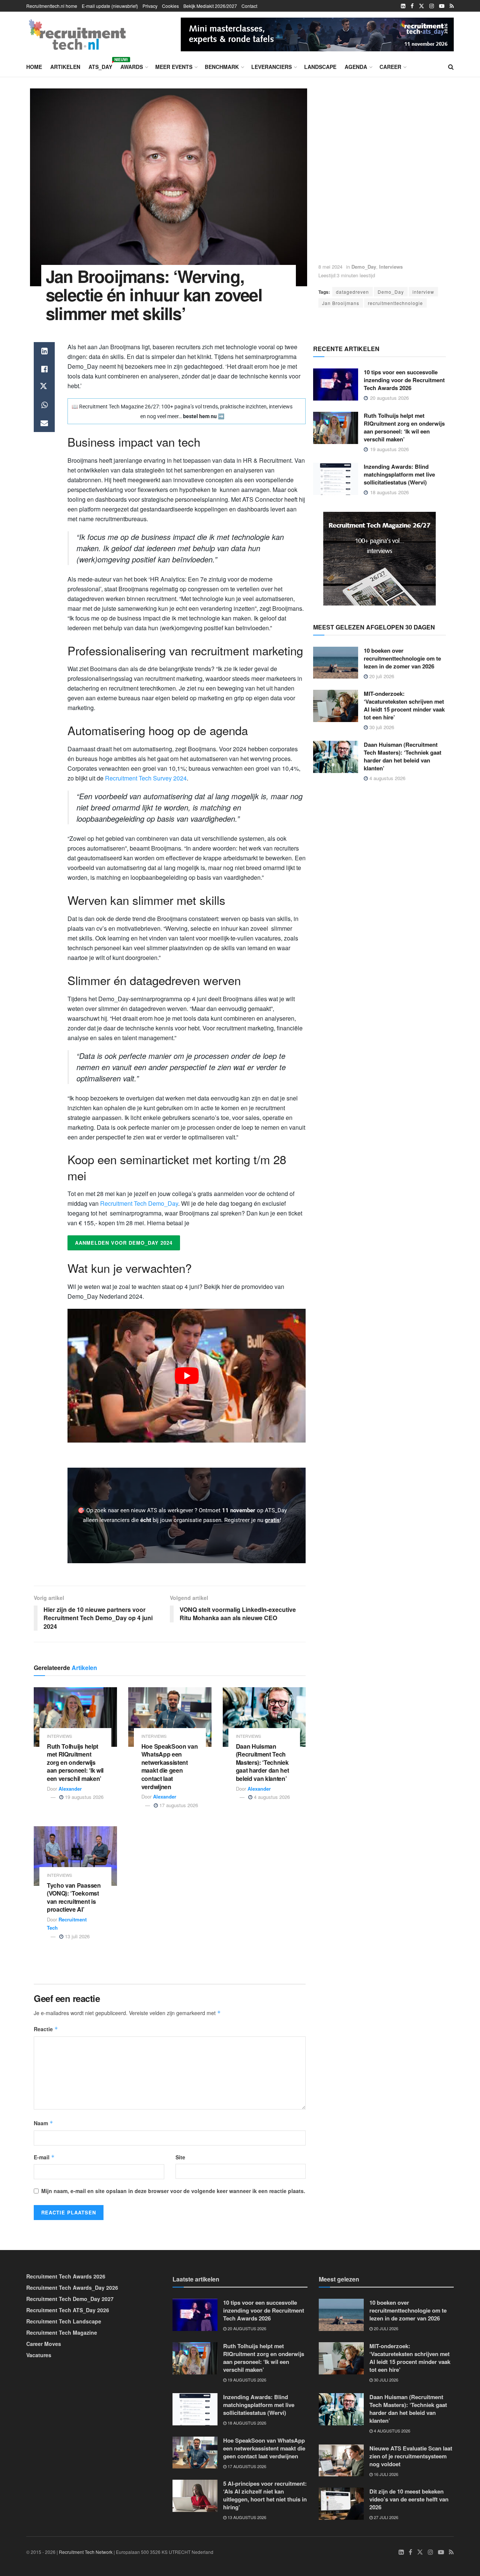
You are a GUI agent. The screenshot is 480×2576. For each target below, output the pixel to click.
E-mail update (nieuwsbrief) (110, 6)
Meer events (174, 67)
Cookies (170, 6)
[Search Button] (451, 67)
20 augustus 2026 (246, 2328)
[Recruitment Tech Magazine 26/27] (379, 558)
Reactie (46, 2029)
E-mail (44, 2157)
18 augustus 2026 (246, 2423)
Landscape (320, 67)
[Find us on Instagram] (432, 6)
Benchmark (222, 67)
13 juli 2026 (76, 1936)
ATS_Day (100, 66)
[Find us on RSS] (452, 6)
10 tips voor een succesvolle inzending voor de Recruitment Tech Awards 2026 (404, 380)
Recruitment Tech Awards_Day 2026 (72, 2287)
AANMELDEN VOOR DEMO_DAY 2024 (124, 1243)
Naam (43, 2123)
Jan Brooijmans (341, 303)
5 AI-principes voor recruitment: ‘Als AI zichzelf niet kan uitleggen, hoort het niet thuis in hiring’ (265, 2495)
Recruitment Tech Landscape (64, 2321)
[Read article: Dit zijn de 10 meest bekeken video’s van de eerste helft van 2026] (341, 2504)
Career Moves (44, 2344)
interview (423, 292)
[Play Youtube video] (187, 1376)
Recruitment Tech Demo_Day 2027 (70, 2299)
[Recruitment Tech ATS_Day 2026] (317, 33)
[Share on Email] (44, 423)
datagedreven (352, 292)
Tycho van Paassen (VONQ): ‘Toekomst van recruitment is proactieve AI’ (74, 1897)
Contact (249, 6)
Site (180, 2157)
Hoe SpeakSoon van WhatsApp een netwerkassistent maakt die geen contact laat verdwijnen (170, 1766)
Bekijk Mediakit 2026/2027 (210, 6)
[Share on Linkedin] (44, 351)
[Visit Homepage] (77, 34)
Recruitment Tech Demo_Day (139, 1203)
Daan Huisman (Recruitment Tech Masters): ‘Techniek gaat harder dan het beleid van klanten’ (262, 1762)
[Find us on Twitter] (421, 6)
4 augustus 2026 (271, 1797)
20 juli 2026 (381, 676)
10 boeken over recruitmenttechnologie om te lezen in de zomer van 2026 (402, 658)
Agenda (356, 67)
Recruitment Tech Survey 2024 (146, 778)
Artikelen (65, 67)
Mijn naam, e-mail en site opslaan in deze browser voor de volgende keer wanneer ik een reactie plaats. (173, 2191)
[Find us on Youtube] (442, 6)
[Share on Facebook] (44, 369)
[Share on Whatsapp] (44, 405)
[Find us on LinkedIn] (403, 6)
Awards (132, 67)
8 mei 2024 (330, 267)
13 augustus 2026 (246, 2517)
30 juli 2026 (381, 727)
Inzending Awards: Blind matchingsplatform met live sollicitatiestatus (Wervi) (399, 474)
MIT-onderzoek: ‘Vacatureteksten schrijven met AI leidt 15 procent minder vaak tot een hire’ (404, 705)
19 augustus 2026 (83, 1797)
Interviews (391, 267)
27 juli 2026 (385, 2517)
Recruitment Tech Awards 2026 (66, 2276)
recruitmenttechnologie (395, 303)
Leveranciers (271, 67)
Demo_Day (364, 267)
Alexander (70, 1789)
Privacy (150, 6)
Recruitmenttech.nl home (52, 6)
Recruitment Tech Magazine (62, 2332)
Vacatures (39, 2355)
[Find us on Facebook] (412, 6)
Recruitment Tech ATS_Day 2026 (68, 2310)
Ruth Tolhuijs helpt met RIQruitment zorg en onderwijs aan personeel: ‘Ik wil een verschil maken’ (75, 1762)
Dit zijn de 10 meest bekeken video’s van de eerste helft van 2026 (409, 2499)
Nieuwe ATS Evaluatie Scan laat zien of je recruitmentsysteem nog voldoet (411, 2456)
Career (390, 67)
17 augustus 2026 (178, 1805)
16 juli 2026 (385, 2474)
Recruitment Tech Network (86, 2552)
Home (34, 67)
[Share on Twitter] (44, 387)
